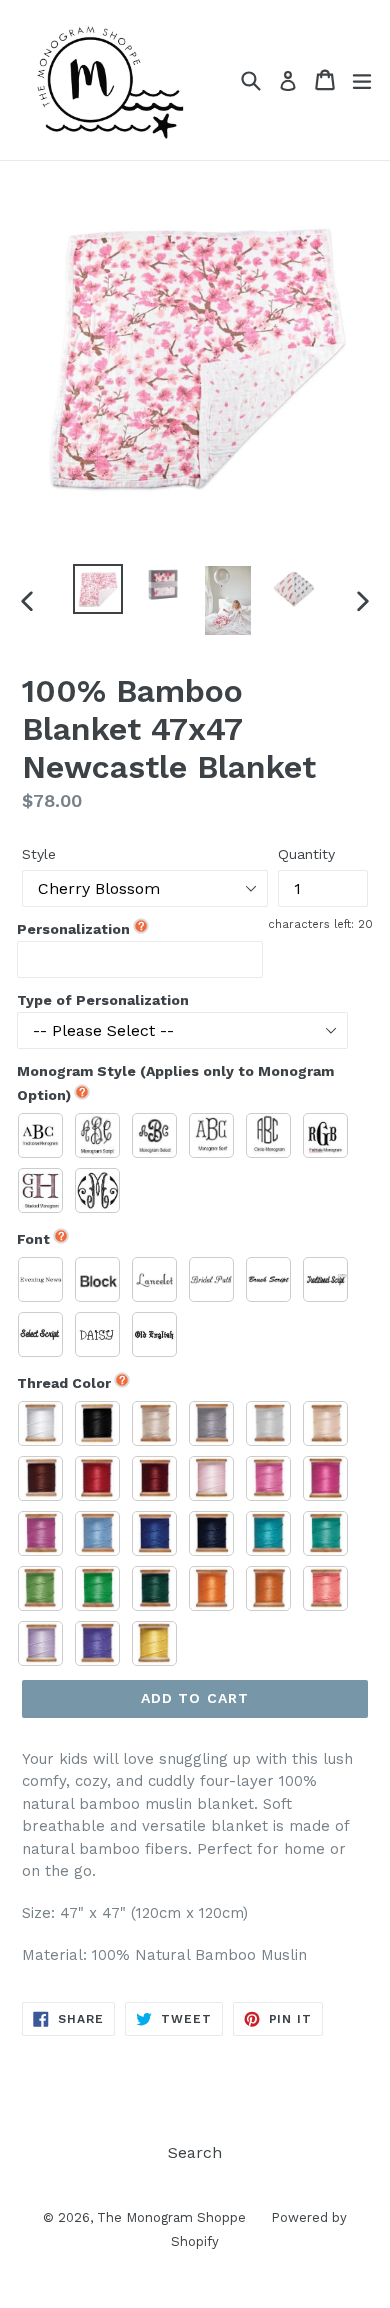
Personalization (73, 929)
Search (195, 2152)
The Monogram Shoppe (171, 2217)
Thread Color (64, 1383)
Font (33, 1239)
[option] (97, 589)
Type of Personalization (103, 1000)
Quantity (306, 854)
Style (39, 854)
